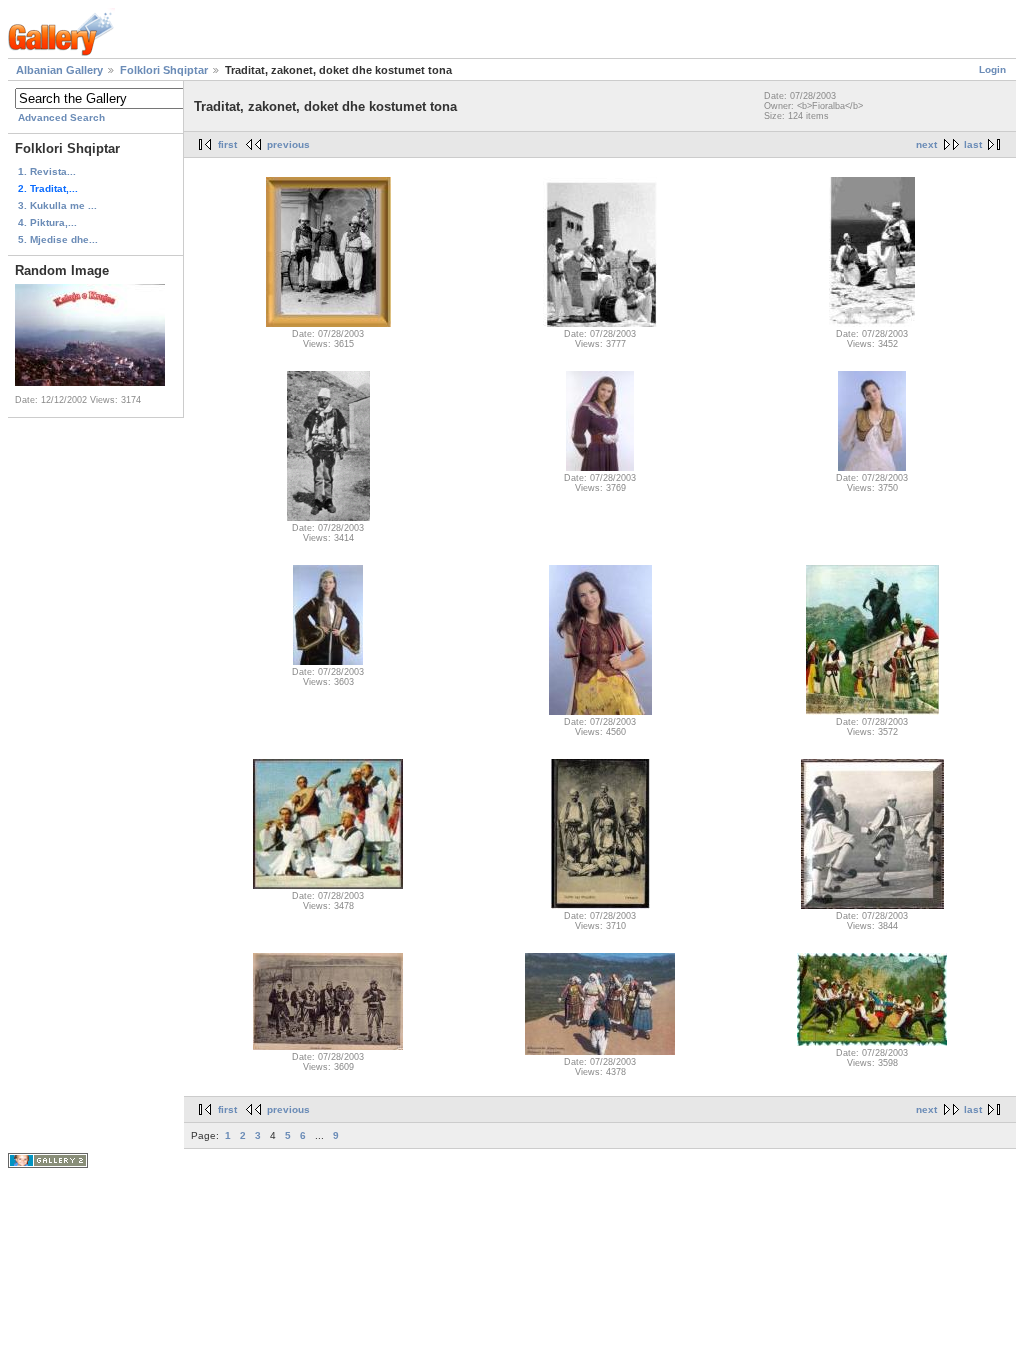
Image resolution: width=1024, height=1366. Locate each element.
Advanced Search (61, 117)
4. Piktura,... (47, 222)
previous (288, 144)
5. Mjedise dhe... (58, 239)
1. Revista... (47, 171)
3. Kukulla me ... (57, 205)
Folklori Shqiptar (164, 70)
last (973, 144)
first (227, 144)
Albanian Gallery (59, 70)
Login (992, 69)
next (926, 144)
